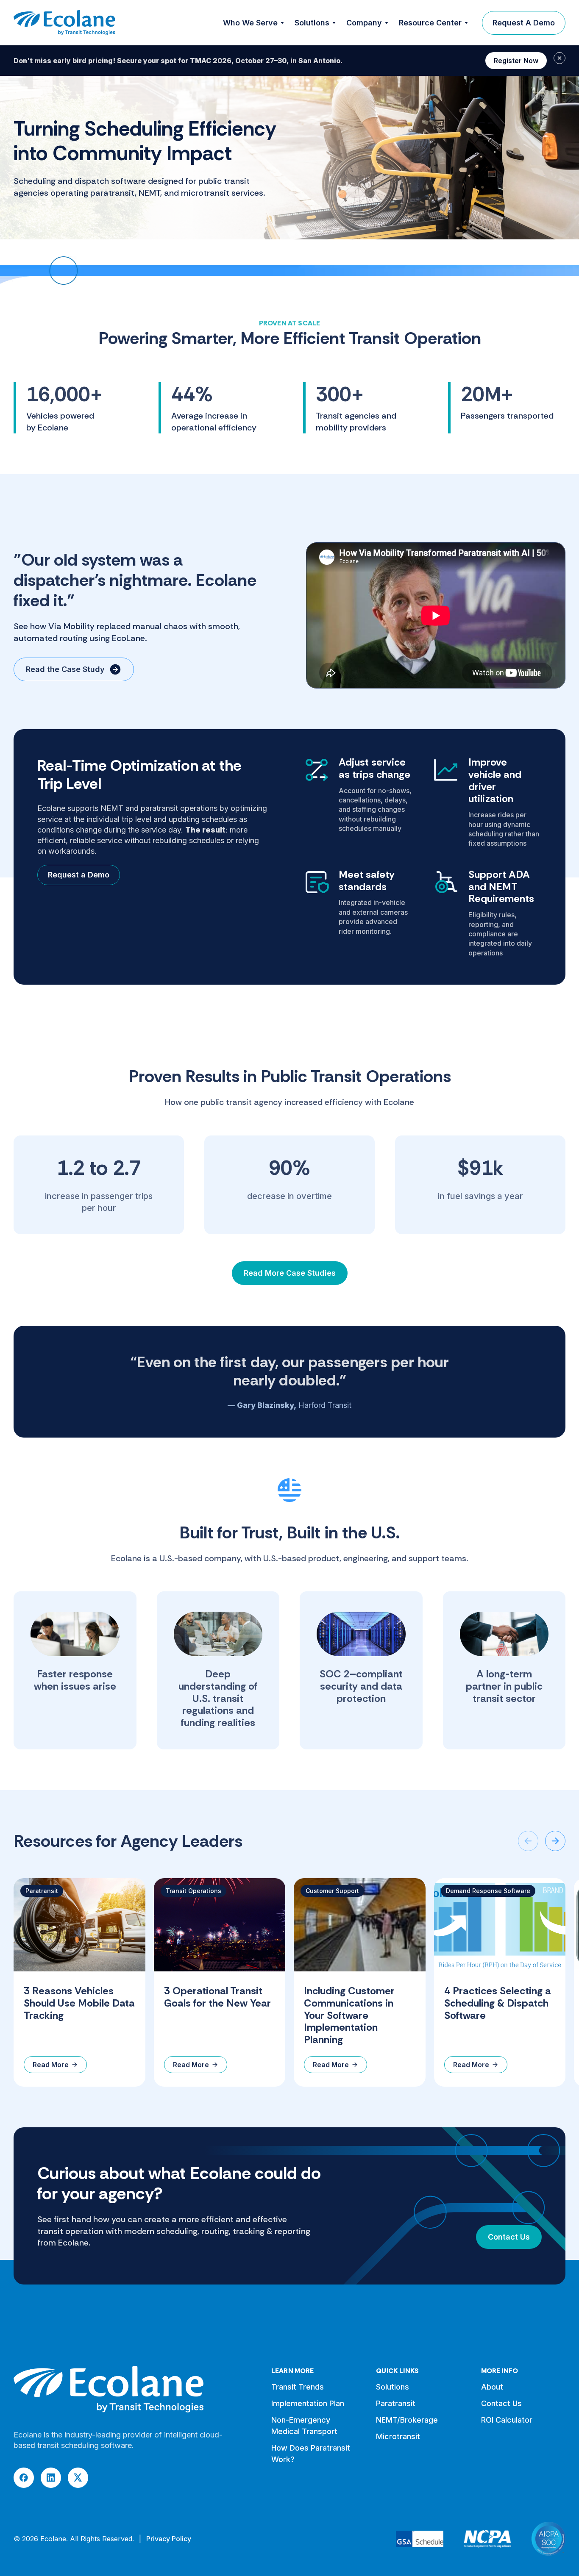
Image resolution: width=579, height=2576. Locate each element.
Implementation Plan (308, 2403)
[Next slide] (555, 1841)
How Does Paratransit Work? (311, 2454)
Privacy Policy (169, 2539)
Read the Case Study (65, 669)
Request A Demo (524, 23)
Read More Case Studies (290, 1273)
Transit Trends (298, 2387)
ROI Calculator (507, 2420)
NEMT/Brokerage (407, 2420)
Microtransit (398, 2436)
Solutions (392, 2387)
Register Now (516, 61)
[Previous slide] (528, 1841)
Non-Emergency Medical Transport (304, 2426)
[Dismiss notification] (560, 58)
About (492, 2387)
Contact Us (509, 2237)
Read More (51, 2065)
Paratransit (396, 2403)
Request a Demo (79, 875)
